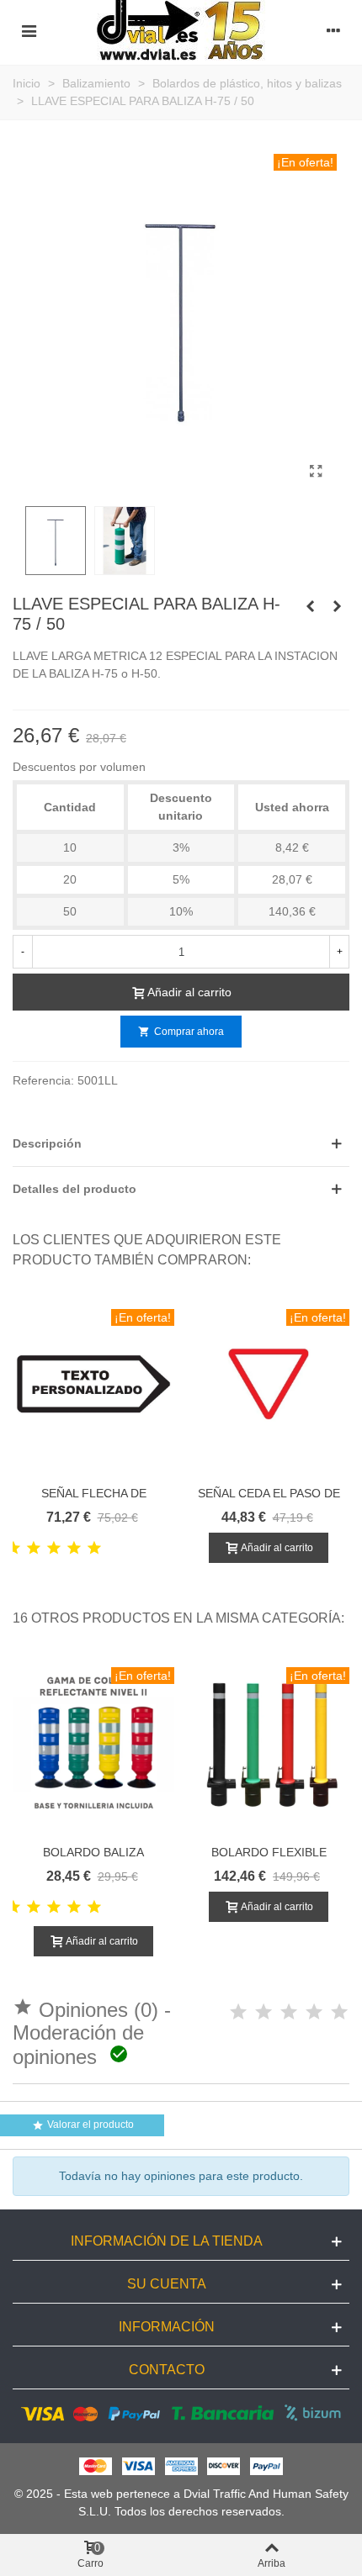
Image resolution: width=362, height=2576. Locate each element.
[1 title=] (13, 1549)
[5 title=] (94, 1549)
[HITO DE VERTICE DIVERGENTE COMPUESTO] (310, 606)
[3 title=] (54, 1549)
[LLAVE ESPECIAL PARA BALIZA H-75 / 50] (316, 472)
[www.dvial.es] (181, 30)
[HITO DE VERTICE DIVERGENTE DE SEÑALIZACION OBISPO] (337, 606)
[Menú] (29, 30)
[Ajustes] (333, 30)
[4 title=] (74, 1549)
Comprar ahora (181, 1032)
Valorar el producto (83, 2126)
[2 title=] (34, 1549)
